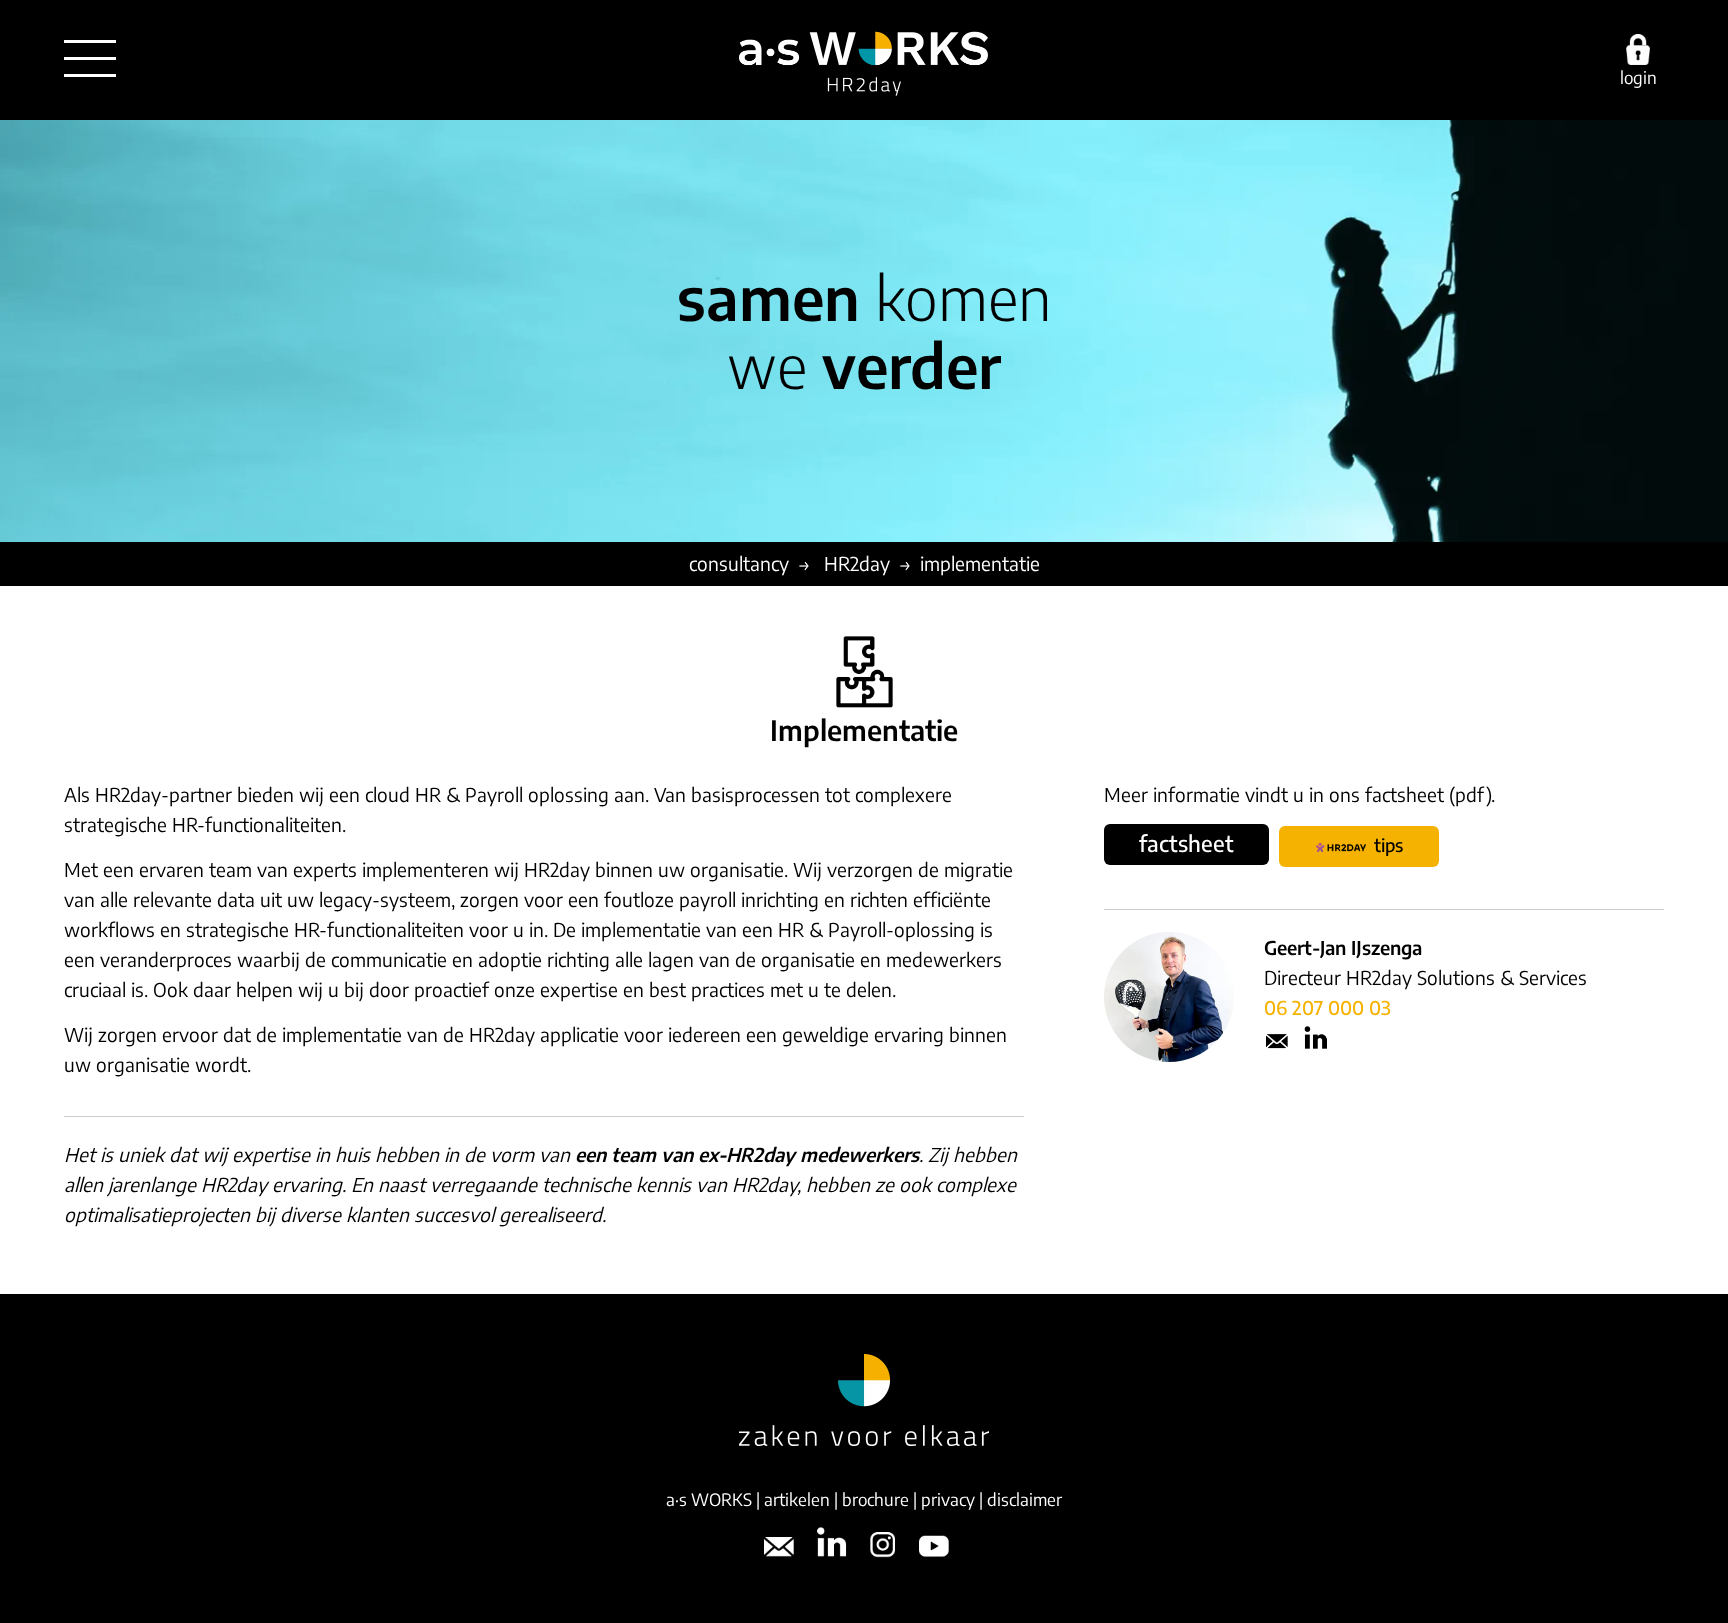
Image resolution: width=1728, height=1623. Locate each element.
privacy (948, 1499)
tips (1384, 844)
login (1638, 76)
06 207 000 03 (1327, 1007)
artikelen (797, 1499)
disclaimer (1024, 1499)
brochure (875, 1499)
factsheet (1186, 843)
